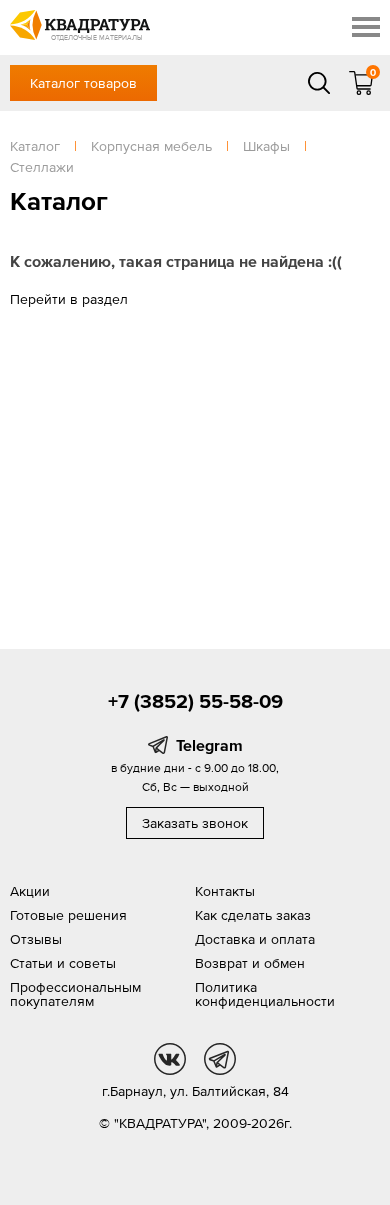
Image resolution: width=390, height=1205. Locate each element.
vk (170, 1059)
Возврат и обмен (250, 963)
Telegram (209, 745)
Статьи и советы (63, 963)
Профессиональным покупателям (75, 994)
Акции (30, 891)
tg (220, 1059)
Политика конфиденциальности (265, 994)
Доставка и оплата (255, 939)
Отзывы (36, 939)
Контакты (225, 891)
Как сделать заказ (253, 915)
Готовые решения (68, 915)
